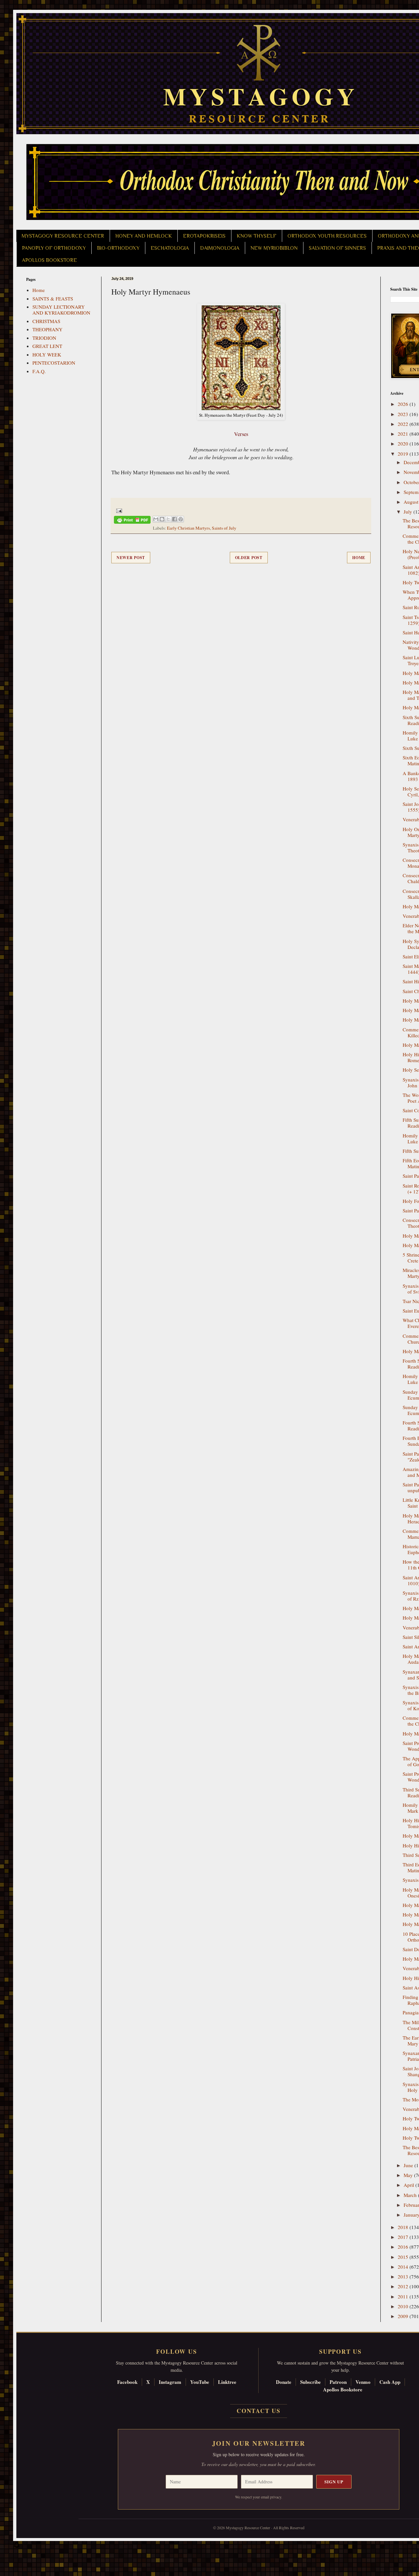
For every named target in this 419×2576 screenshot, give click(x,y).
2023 (404, 414)
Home (359, 558)
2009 (404, 2316)
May (409, 2175)
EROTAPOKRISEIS (204, 236)
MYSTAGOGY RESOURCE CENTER (63, 236)
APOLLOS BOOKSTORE (49, 260)
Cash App (390, 2382)
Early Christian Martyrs (188, 528)
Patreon (338, 2382)
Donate (284, 2382)
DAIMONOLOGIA (220, 248)
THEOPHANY (47, 329)
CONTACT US (259, 2411)
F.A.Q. (39, 371)
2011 (404, 2296)
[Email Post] (118, 510)
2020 (404, 444)
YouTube (200, 2382)
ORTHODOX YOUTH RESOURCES (327, 236)
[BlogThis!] (162, 519)
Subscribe (310, 2382)
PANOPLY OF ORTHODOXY (54, 248)
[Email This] (156, 519)
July (409, 512)
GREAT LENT (47, 346)
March (411, 2195)
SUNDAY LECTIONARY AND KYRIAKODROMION (61, 310)
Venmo (363, 2382)
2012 (404, 2286)
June (409, 2165)
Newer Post (131, 558)
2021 (404, 434)
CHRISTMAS (46, 321)
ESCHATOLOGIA (170, 248)
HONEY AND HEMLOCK (144, 236)
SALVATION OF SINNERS (337, 248)
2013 (404, 2277)
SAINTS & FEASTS (53, 299)
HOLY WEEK (47, 354)
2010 (404, 2306)
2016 (404, 2247)
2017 (404, 2237)
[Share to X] (168, 519)
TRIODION (44, 338)
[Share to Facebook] (174, 519)
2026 (404, 404)
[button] (17, 2547)
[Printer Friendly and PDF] (132, 521)
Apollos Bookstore (343, 2389)
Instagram (170, 2382)
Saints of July (224, 528)
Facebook (127, 2382)
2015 (404, 2257)
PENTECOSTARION (54, 363)
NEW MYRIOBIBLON (274, 248)
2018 (404, 2227)
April (410, 2185)
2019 (404, 454)
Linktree (227, 2382)
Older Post (249, 558)
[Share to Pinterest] (181, 519)
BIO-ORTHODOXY (118, 248)
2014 (404, 2267)
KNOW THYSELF (256, 236)
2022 (404, 424)
